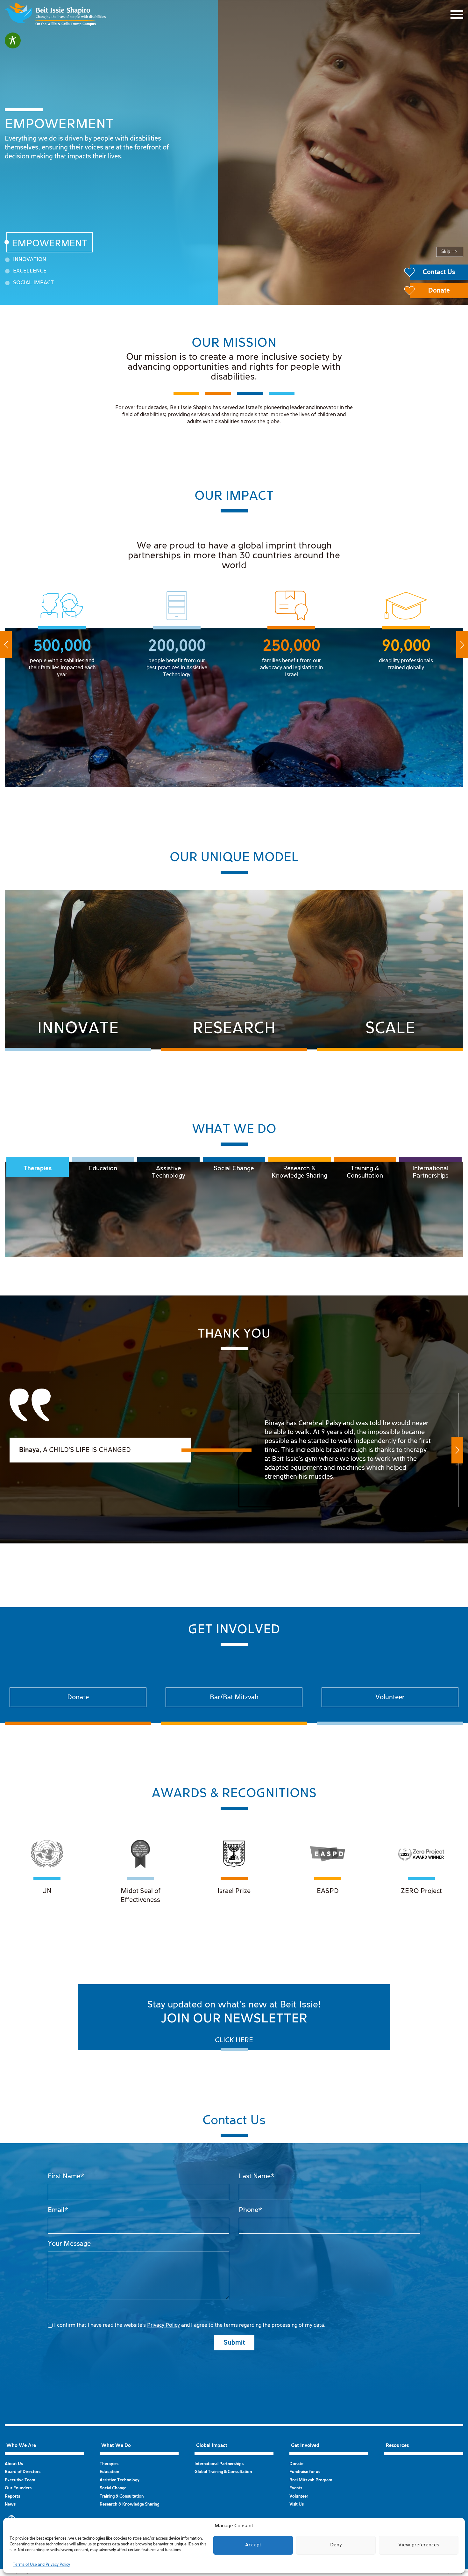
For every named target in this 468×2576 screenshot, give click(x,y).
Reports (12, 2496)
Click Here (234, 2040)
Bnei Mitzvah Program (311, 2480)
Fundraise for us (305, 2472)
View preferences (419, 2545)
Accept (253, 2545)
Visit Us (297, 2504)
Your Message (69, 2244)
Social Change (234, 1168)
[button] (6, 645)
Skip (446, 252)
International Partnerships (430, 1172)
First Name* (66, 2176)
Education (103, 1168)
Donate (296, 2464)
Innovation (30, 260)
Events (296, 2488)
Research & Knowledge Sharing (299, 1172)
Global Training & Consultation (223, 2472)
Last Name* (257, 2176)
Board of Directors (23, 2472)
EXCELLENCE (30, 271)
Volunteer (299, 2496)
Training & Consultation (365, 1172)
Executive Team (20, 2480)
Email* (58, 2210)
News (10, 2504)
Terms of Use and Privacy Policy (41, 2565)
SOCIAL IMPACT (33, 283)
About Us (14, 2464)
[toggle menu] (457, 15)
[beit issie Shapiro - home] (55, 15)
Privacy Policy (163, 2325)
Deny (336, 2545)
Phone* (250, 2210)
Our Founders (18, 2488)
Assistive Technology (169, 1172)
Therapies (38, 1168)
